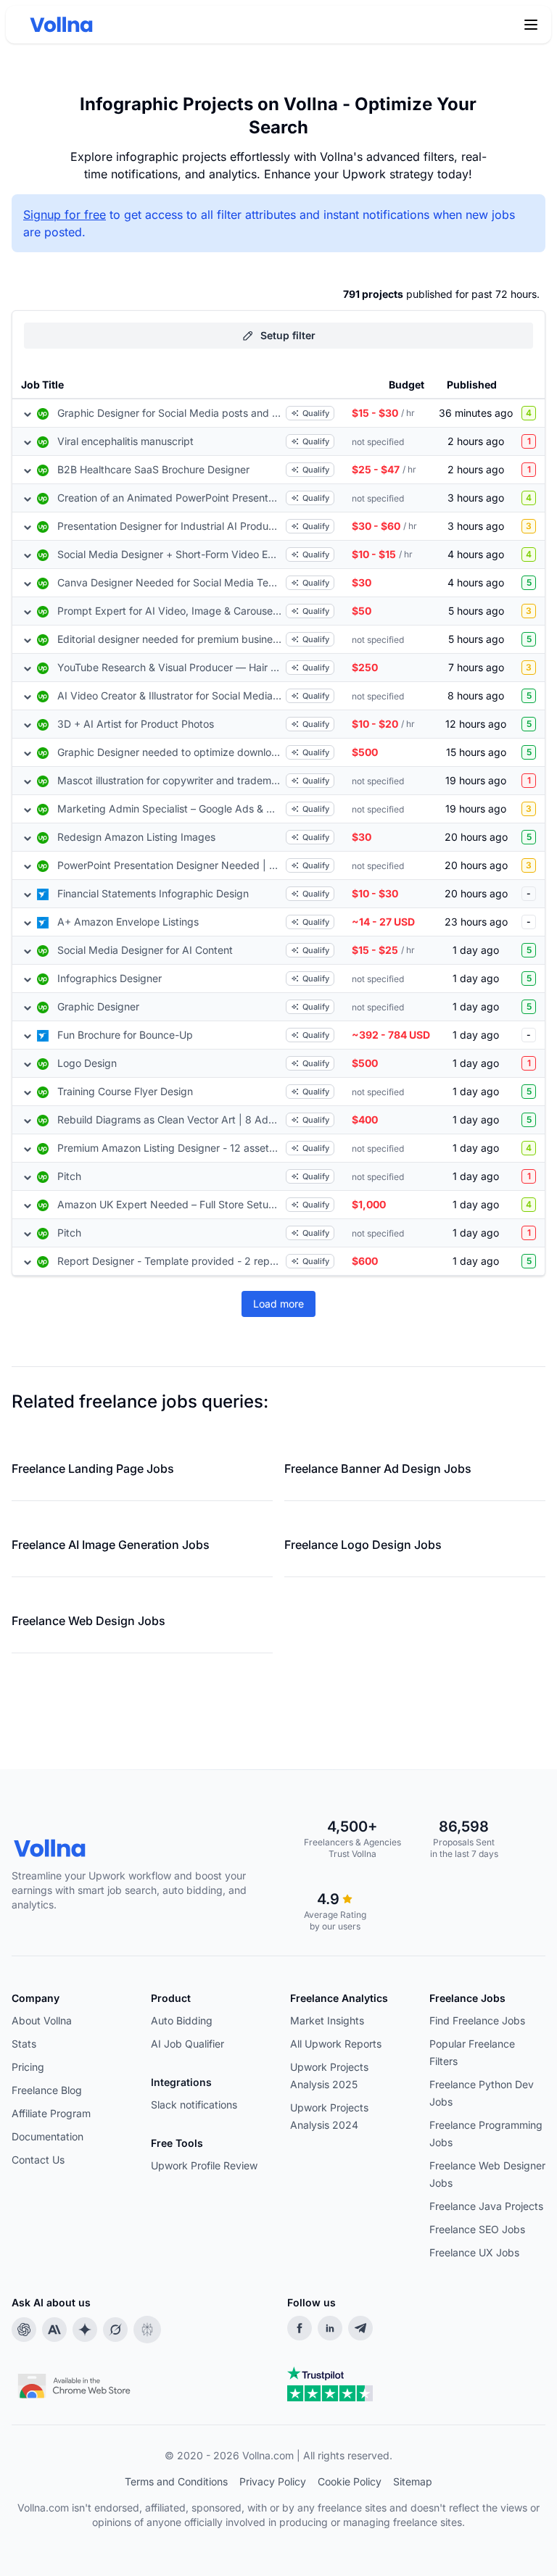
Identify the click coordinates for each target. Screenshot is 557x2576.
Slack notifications (194, 2105)
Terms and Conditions (176, 2481)
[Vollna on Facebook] (300, 2328)
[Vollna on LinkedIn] (330, 2328)
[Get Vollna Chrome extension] (75, 2382)
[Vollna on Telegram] (360, 2328)
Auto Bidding (182, 2020)
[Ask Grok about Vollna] (115, 2330)
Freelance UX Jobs (474, 2252)
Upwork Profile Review (204, 2165)
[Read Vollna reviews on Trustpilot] (330, 2384)
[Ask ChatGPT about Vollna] (24, 2330)
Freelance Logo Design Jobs (363, 1545)
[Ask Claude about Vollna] (54, 2330)
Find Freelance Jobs (477, 2020)
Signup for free (65, 215)
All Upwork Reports (336, 2044)
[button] (531, 25)
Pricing (28, 2067)
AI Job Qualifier (187, 2044)
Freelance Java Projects (486, 2206)
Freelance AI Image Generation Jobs (111, 1545)
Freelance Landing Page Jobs (93, 1468)
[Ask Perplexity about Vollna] (147, 2330)
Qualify (316, 413)
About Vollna (42, 2020)
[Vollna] (149, 1848)
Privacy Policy (273, 2481)
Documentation (48, 2136)
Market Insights (327, 2020)
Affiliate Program (51, 2113)
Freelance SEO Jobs (477, 2229)
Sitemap (413, 2481)
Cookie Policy (350, 2481)
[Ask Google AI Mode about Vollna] (85, 2330)
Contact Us (38, 2160)
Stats (24, 2044)
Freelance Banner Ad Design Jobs (378, 1468)
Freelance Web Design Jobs (88, 1621)
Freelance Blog (47, 2090)
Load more (278, 1304)
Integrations (181, 2082)
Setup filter (288, 335)
